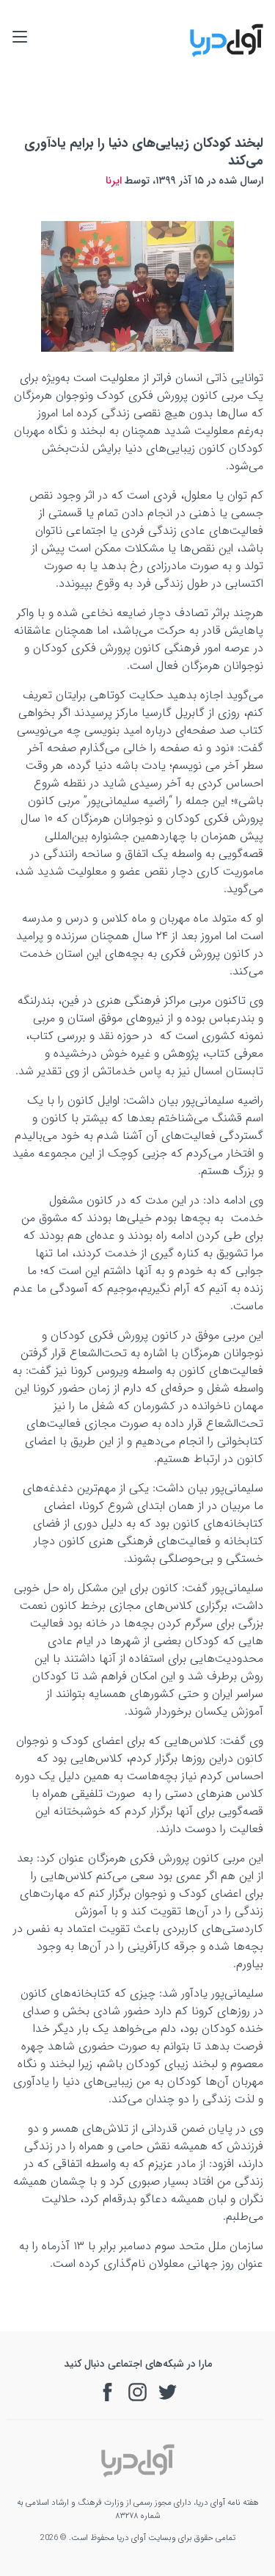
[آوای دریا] (227, 55)
